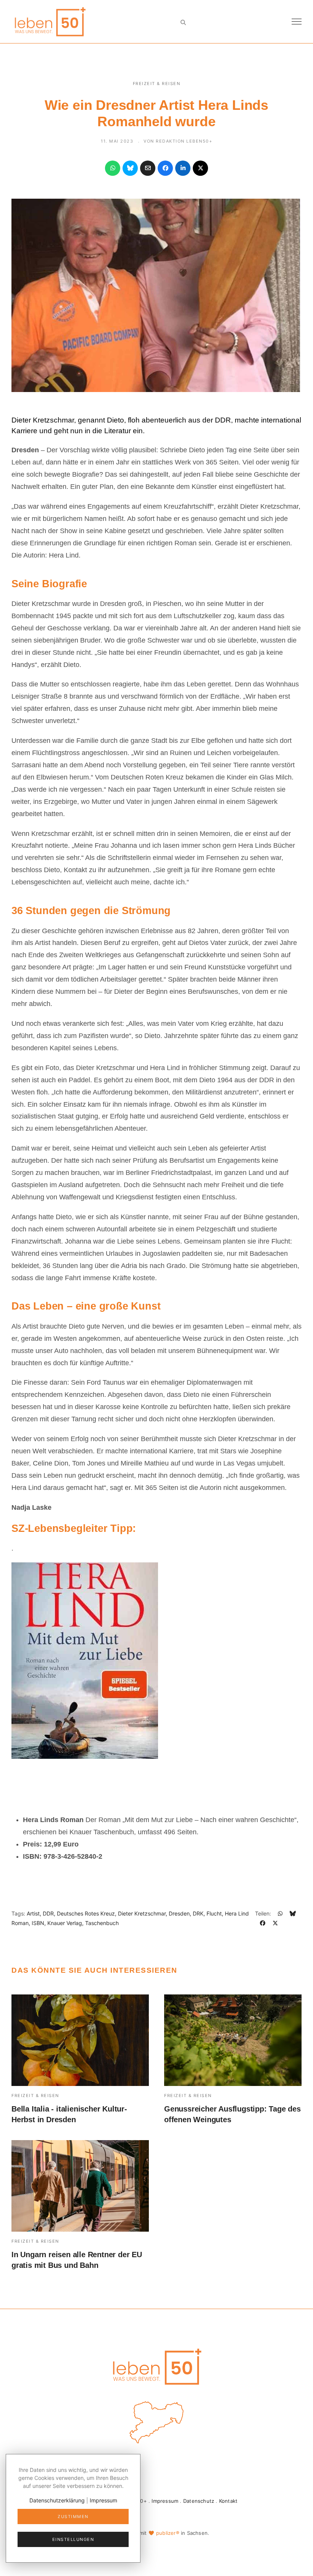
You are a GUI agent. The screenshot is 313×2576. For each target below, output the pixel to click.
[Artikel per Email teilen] (148, 168)
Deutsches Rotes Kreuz (86, 1913)
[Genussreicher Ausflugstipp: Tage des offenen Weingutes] (233, 2040)
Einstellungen (73, 2539)
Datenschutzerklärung (57, 2500)
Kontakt (228, 2501)
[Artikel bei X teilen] (200, 168)
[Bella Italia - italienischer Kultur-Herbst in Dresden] (80, 2040)
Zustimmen (73, 2517)
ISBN (38, 1923)
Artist (33, 1913)
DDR (48, 1913)
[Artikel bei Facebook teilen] (165, 168)
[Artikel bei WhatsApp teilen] (113, 168)
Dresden (179, 1913)
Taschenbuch (102, 1923)
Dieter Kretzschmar (142, 1913)
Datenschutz (199, 2501)
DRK (198, 1913)
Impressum (165, 2501)
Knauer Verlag (65, 1923)
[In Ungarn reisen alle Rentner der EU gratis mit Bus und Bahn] (80, 2186)
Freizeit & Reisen (157, 84)
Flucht (214, 1913)
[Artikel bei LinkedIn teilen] (183, 168)
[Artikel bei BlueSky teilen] (130, 168)
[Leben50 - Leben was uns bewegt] (50, 21)
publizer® (168, 2533)
